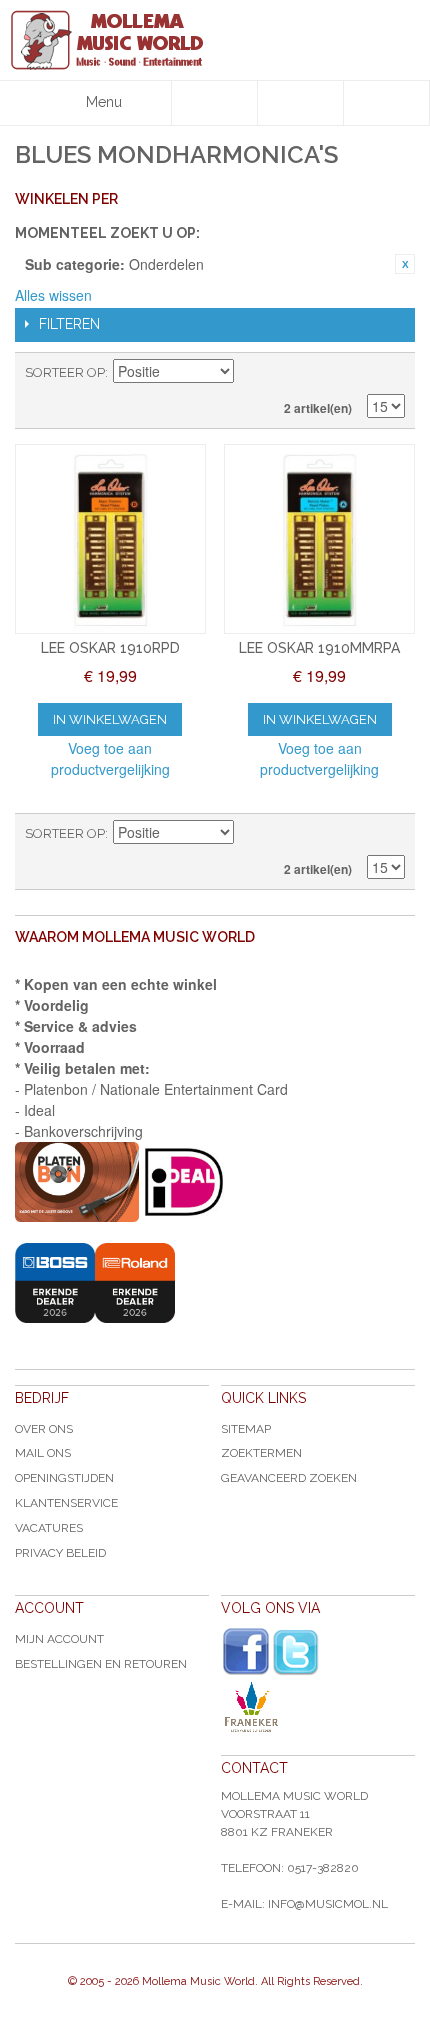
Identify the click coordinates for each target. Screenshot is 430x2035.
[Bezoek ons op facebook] (246, 1652)
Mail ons (43, 1453)
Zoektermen (261, 1453)
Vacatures (49, 1528)
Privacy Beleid (60, 1553)
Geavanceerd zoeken (289, 1478)
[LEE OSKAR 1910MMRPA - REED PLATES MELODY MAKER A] (319, 539)
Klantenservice (66, 1503)
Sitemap (246, 1429)
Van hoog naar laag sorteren (252, 373)
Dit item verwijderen (405, 264)
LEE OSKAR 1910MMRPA (319, 648)
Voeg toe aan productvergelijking (110, 758)
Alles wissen (53, 295)
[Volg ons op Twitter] (296, 1652)
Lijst (390, 373)
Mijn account (59, 1639)
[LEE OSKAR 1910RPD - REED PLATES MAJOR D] (110, 539)
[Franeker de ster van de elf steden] (318, 1707)
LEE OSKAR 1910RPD (110, 648)
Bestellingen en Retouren (101, 1664)
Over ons (44, 1429)
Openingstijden (64, 1478)
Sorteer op (65, 372)
